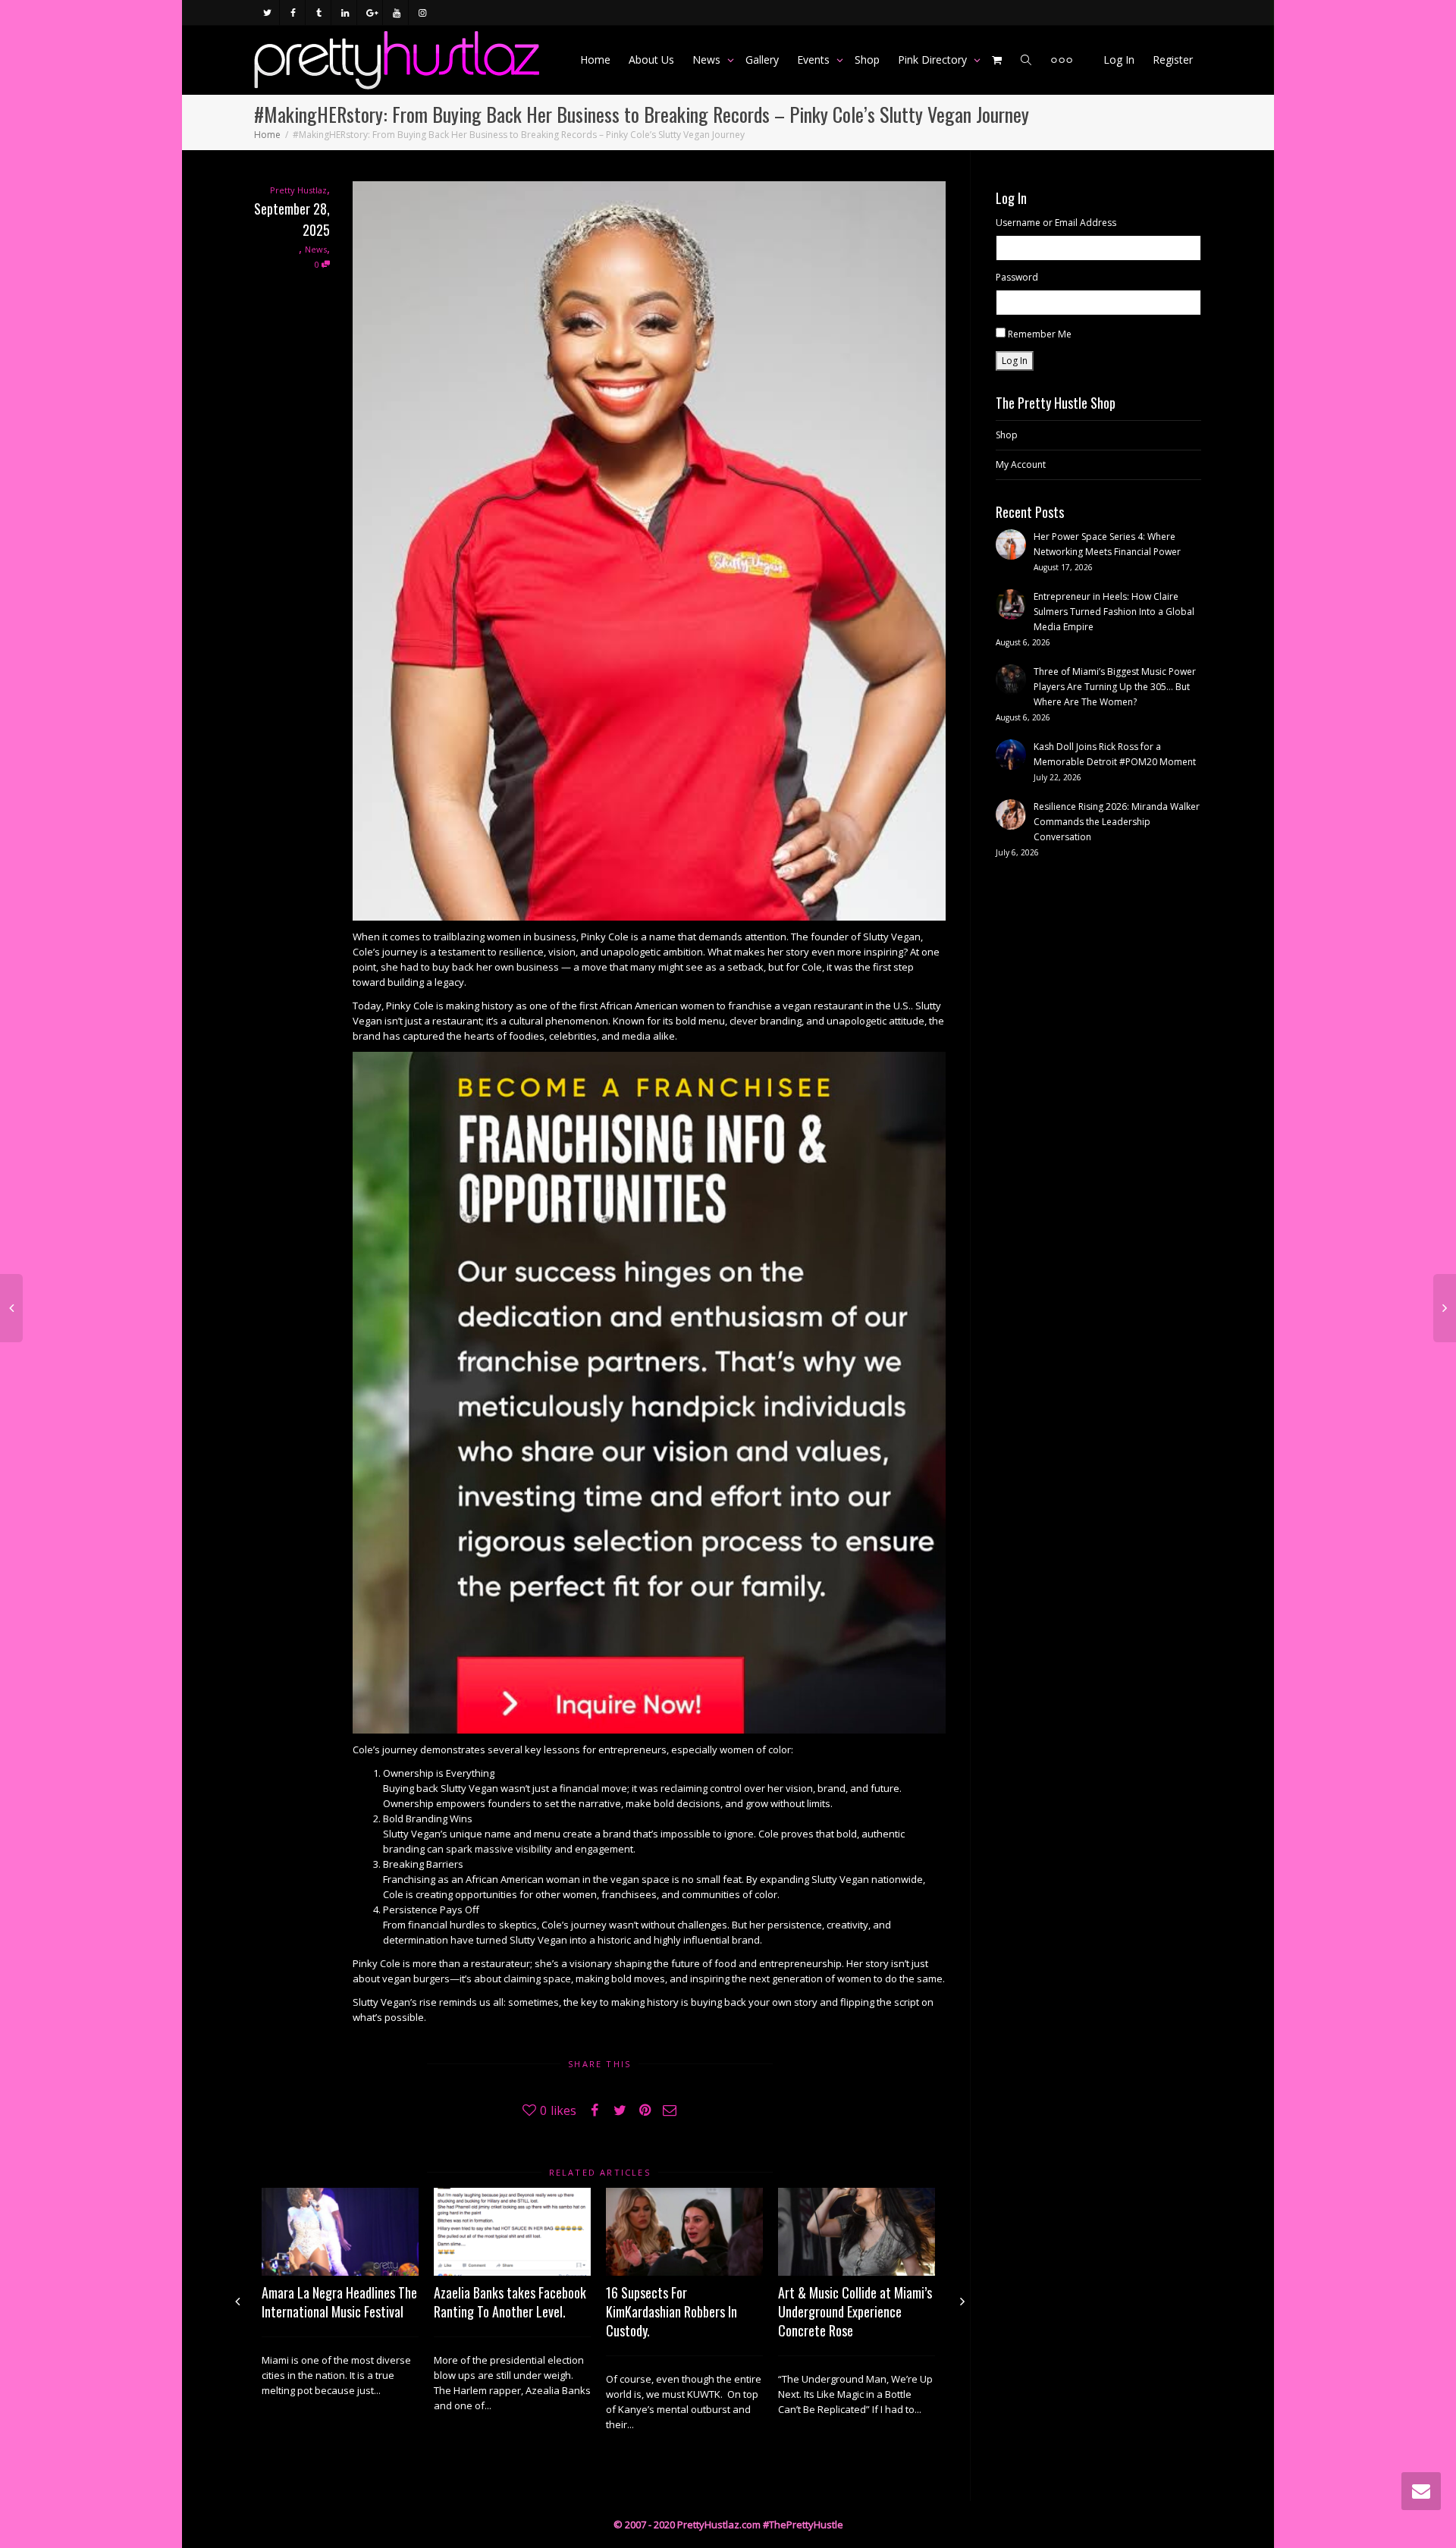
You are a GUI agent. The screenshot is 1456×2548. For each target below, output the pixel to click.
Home (595, 60)
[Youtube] (396, 13)
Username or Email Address (1056, 223)
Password (1017, 277)
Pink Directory (934, 60)
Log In (1119, 60)
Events (815, 60)
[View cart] (997, 60)
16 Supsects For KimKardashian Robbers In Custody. (672, 2311)
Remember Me (1040, 334)
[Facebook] (293, 13)
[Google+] (370, 13)
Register (1173, 60)
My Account (1021, 464)
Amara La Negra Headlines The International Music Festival (339, 2302)
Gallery (762, 60)
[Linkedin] (345, 13)
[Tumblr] (319, 13)
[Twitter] (267, 13)
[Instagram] (422, 13)
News (708, 60)
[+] (340, 2232)
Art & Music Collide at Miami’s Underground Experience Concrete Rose (855, 2311)
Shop (867, 60)
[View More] (1062, 60)
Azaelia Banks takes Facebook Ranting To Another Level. (510, 2302)
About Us (651, 60)
